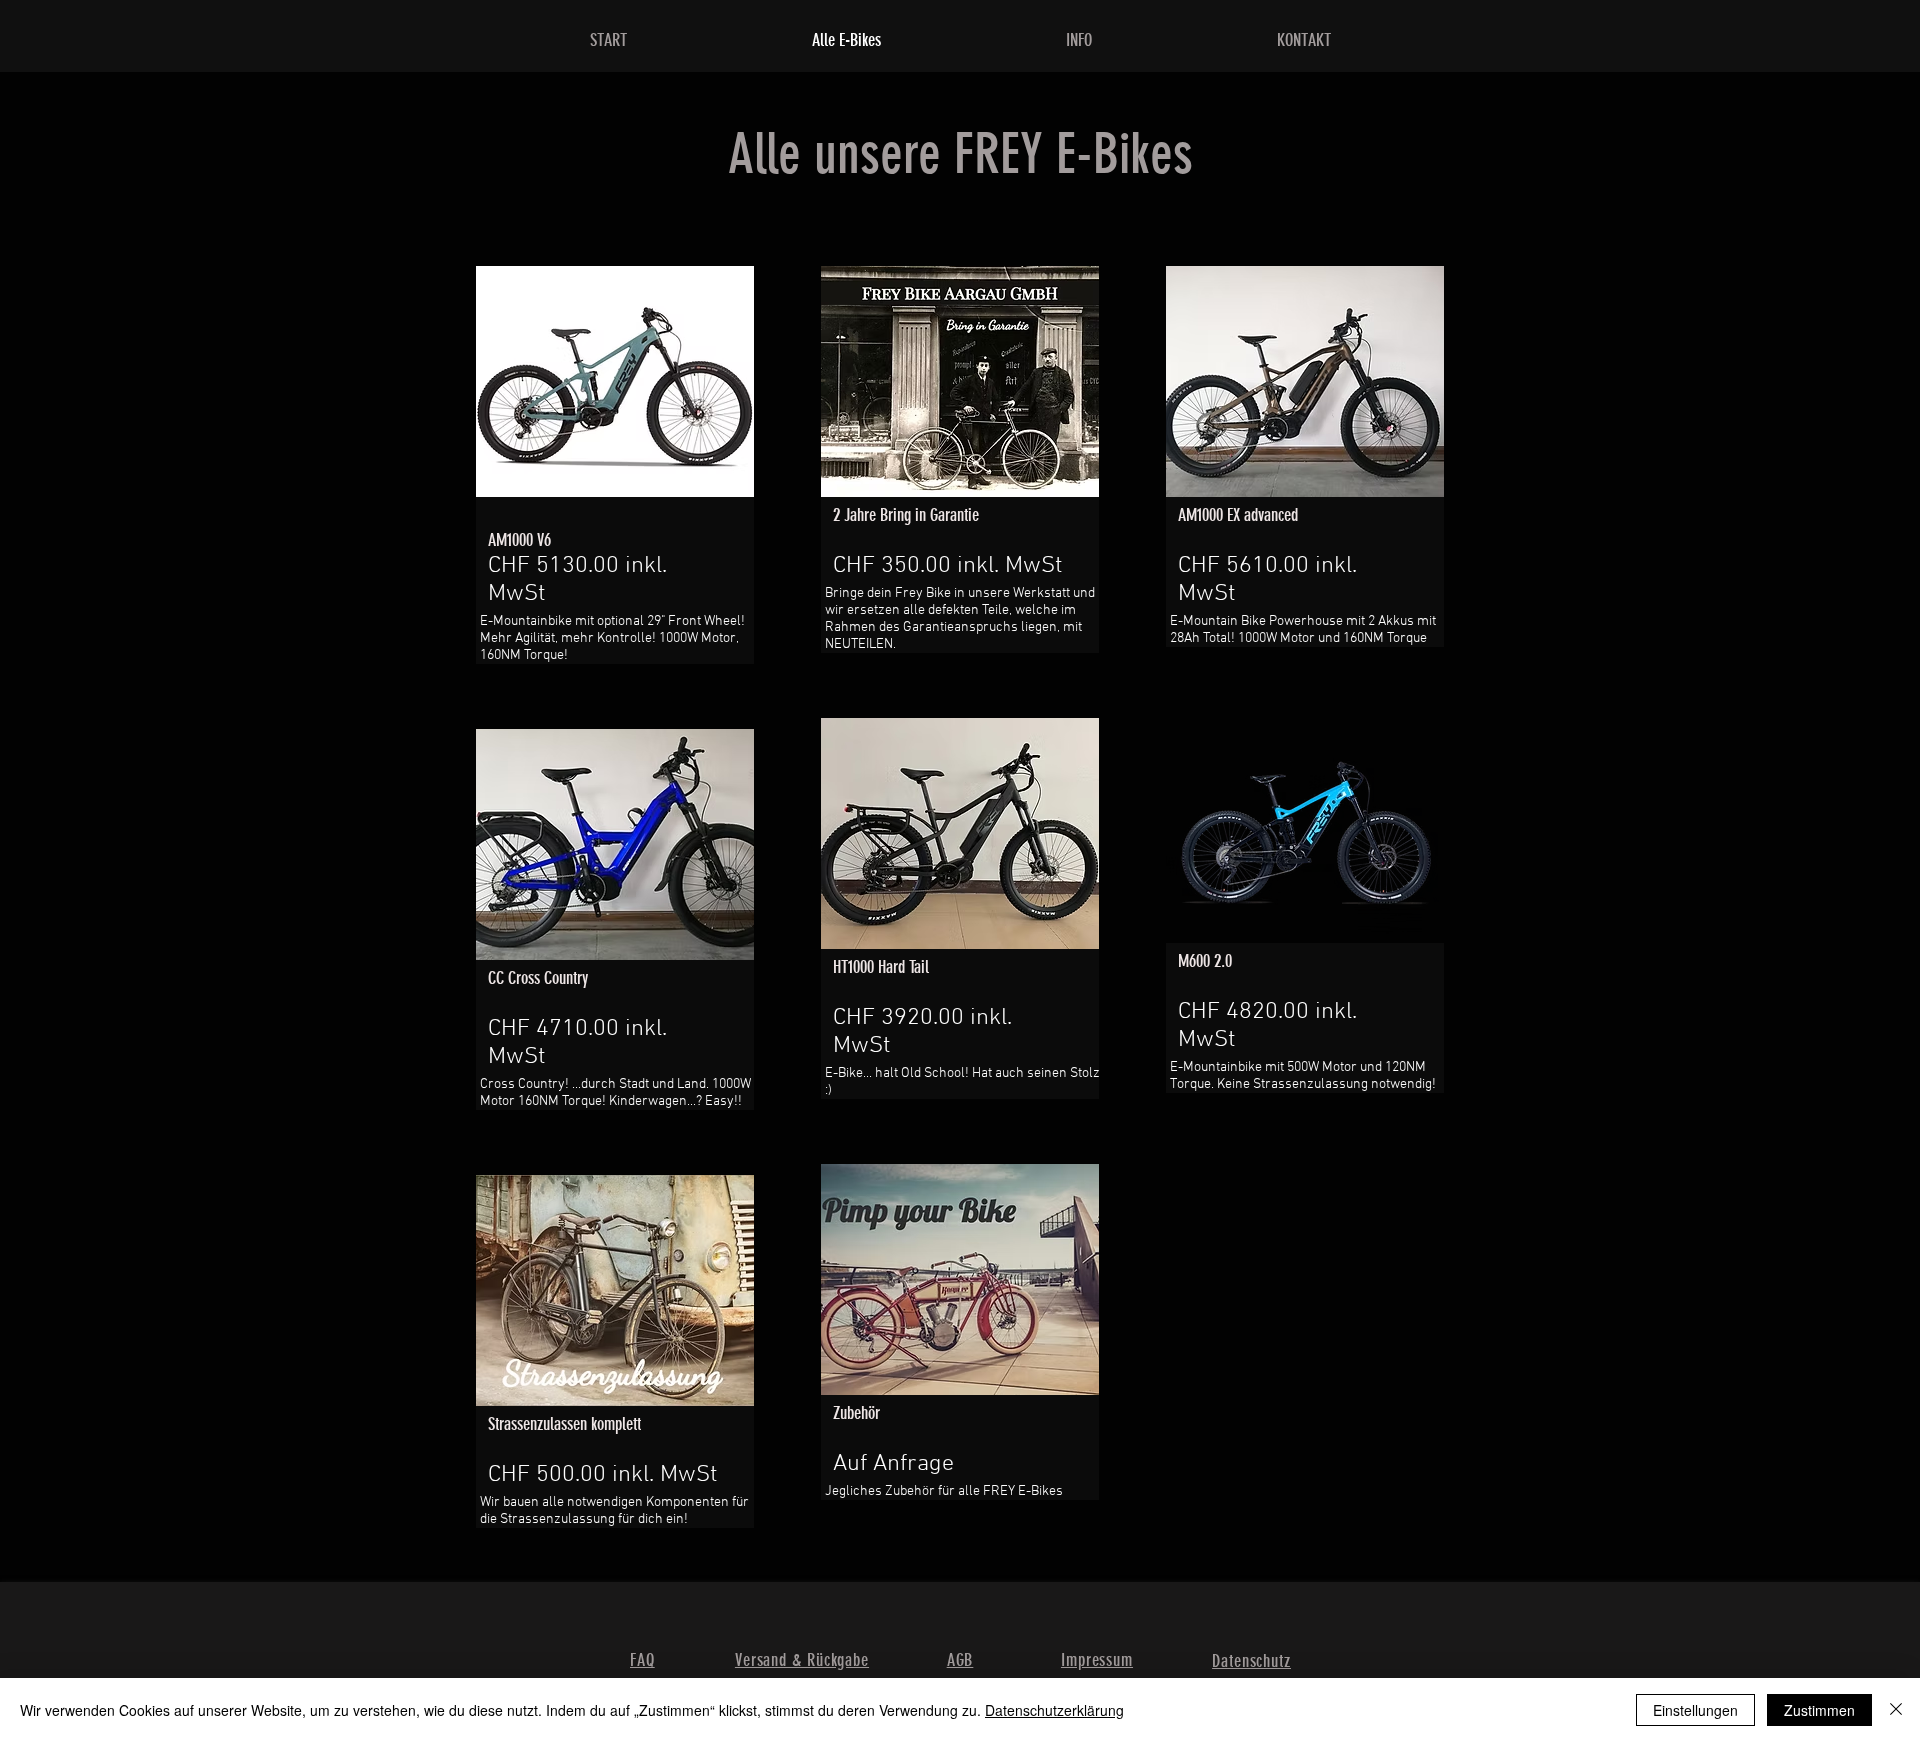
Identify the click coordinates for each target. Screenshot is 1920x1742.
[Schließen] (1896, 1710)
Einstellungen (1695, 1710)
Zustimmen (1819, 1710)
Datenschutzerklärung (1054, 1710)
